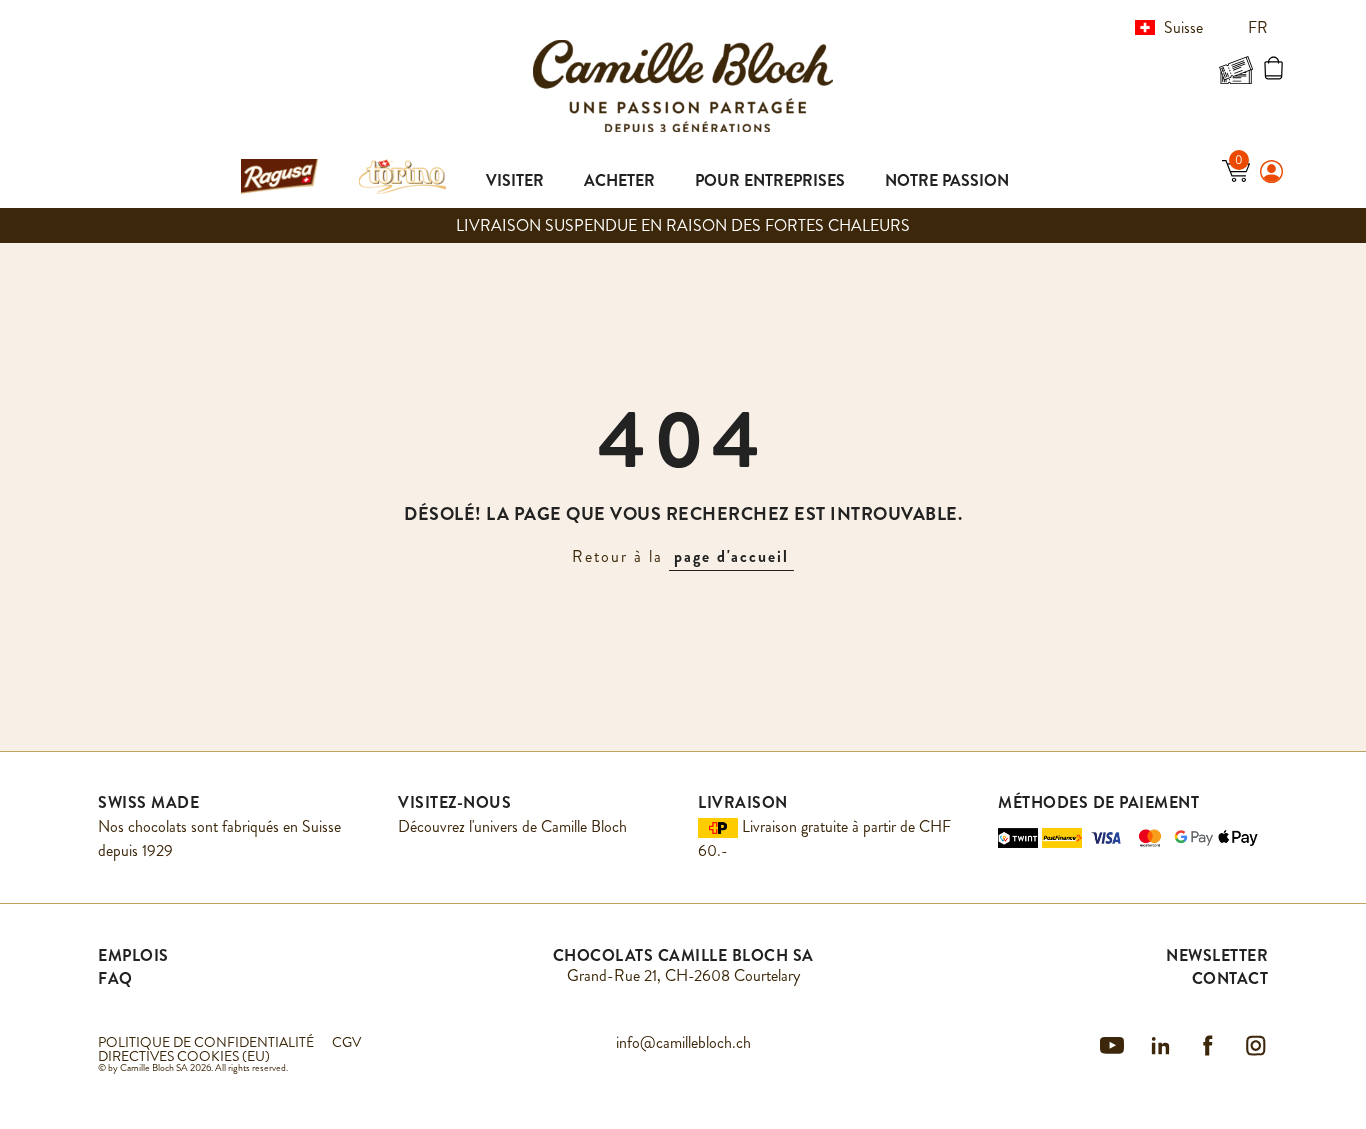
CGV (346, 1042)
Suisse (1183, 27)
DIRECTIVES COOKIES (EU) (184, 1056)
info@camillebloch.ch (683, 1042)
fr (1260, 27)
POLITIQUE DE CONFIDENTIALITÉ (206, 1042)
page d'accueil (731, 556)
